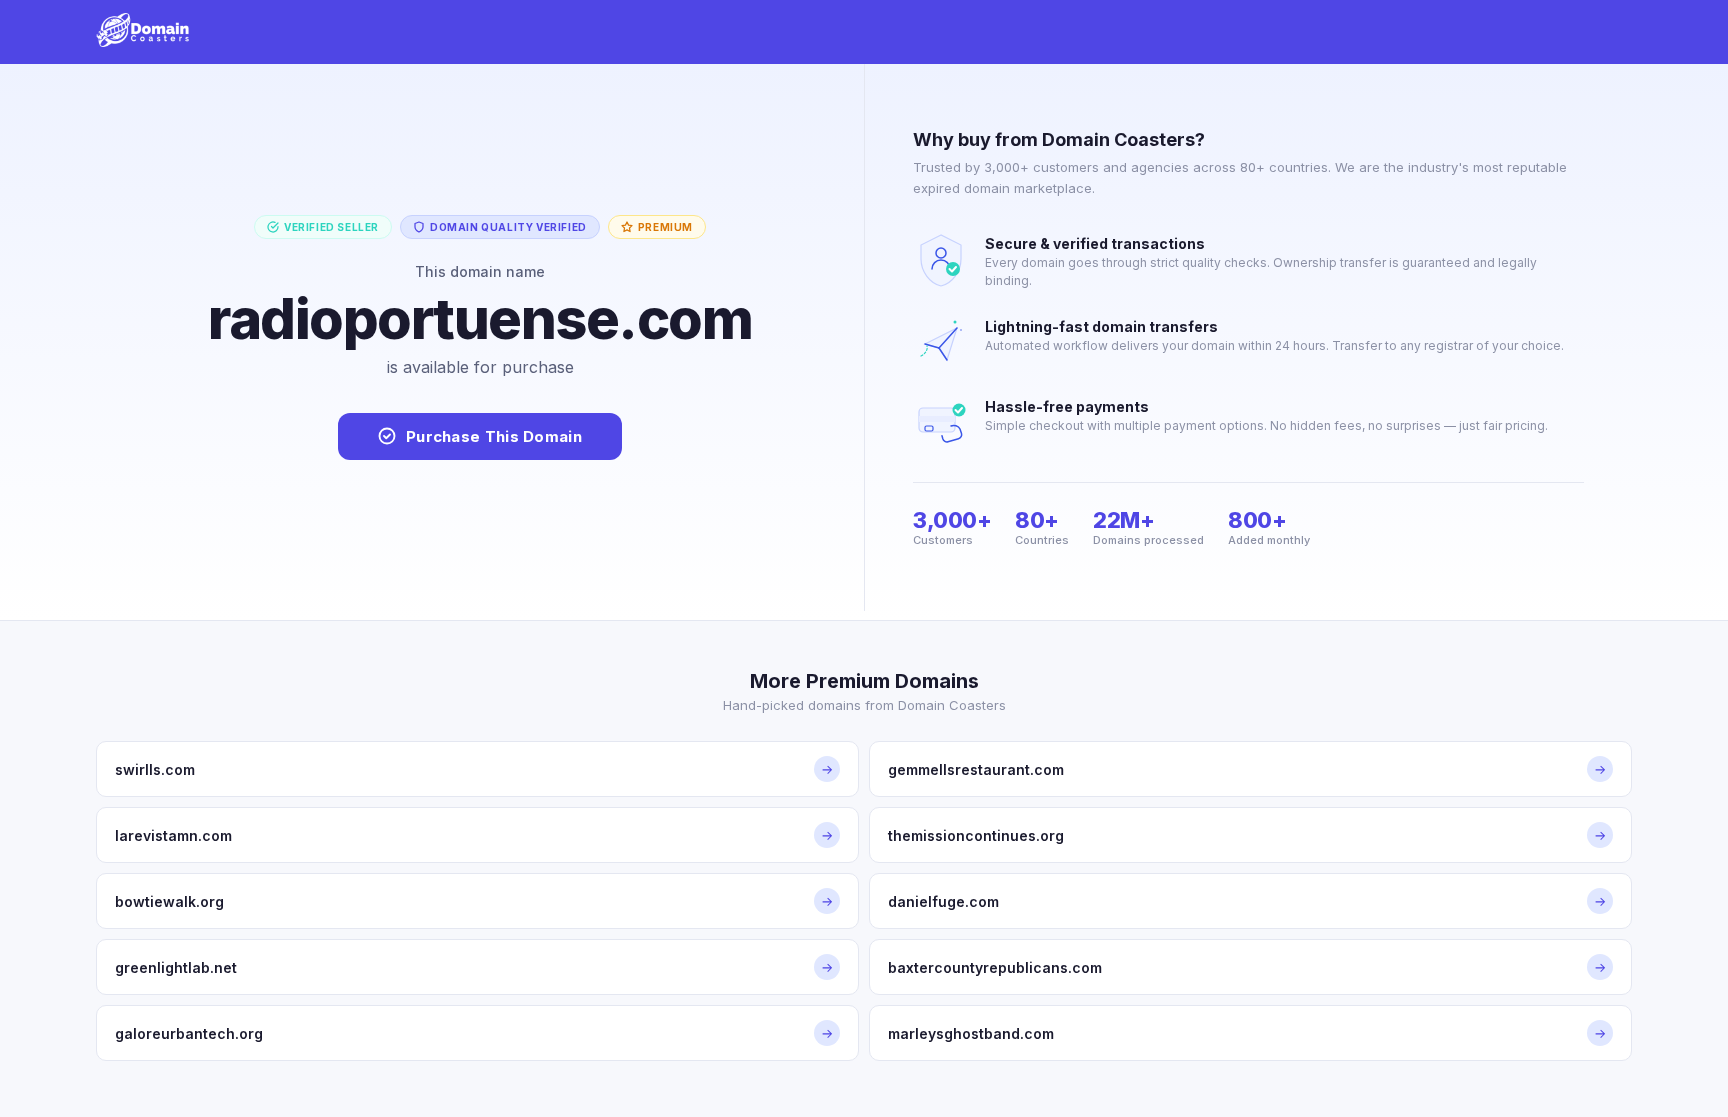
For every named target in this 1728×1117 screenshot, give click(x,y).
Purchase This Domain (494, 436)
